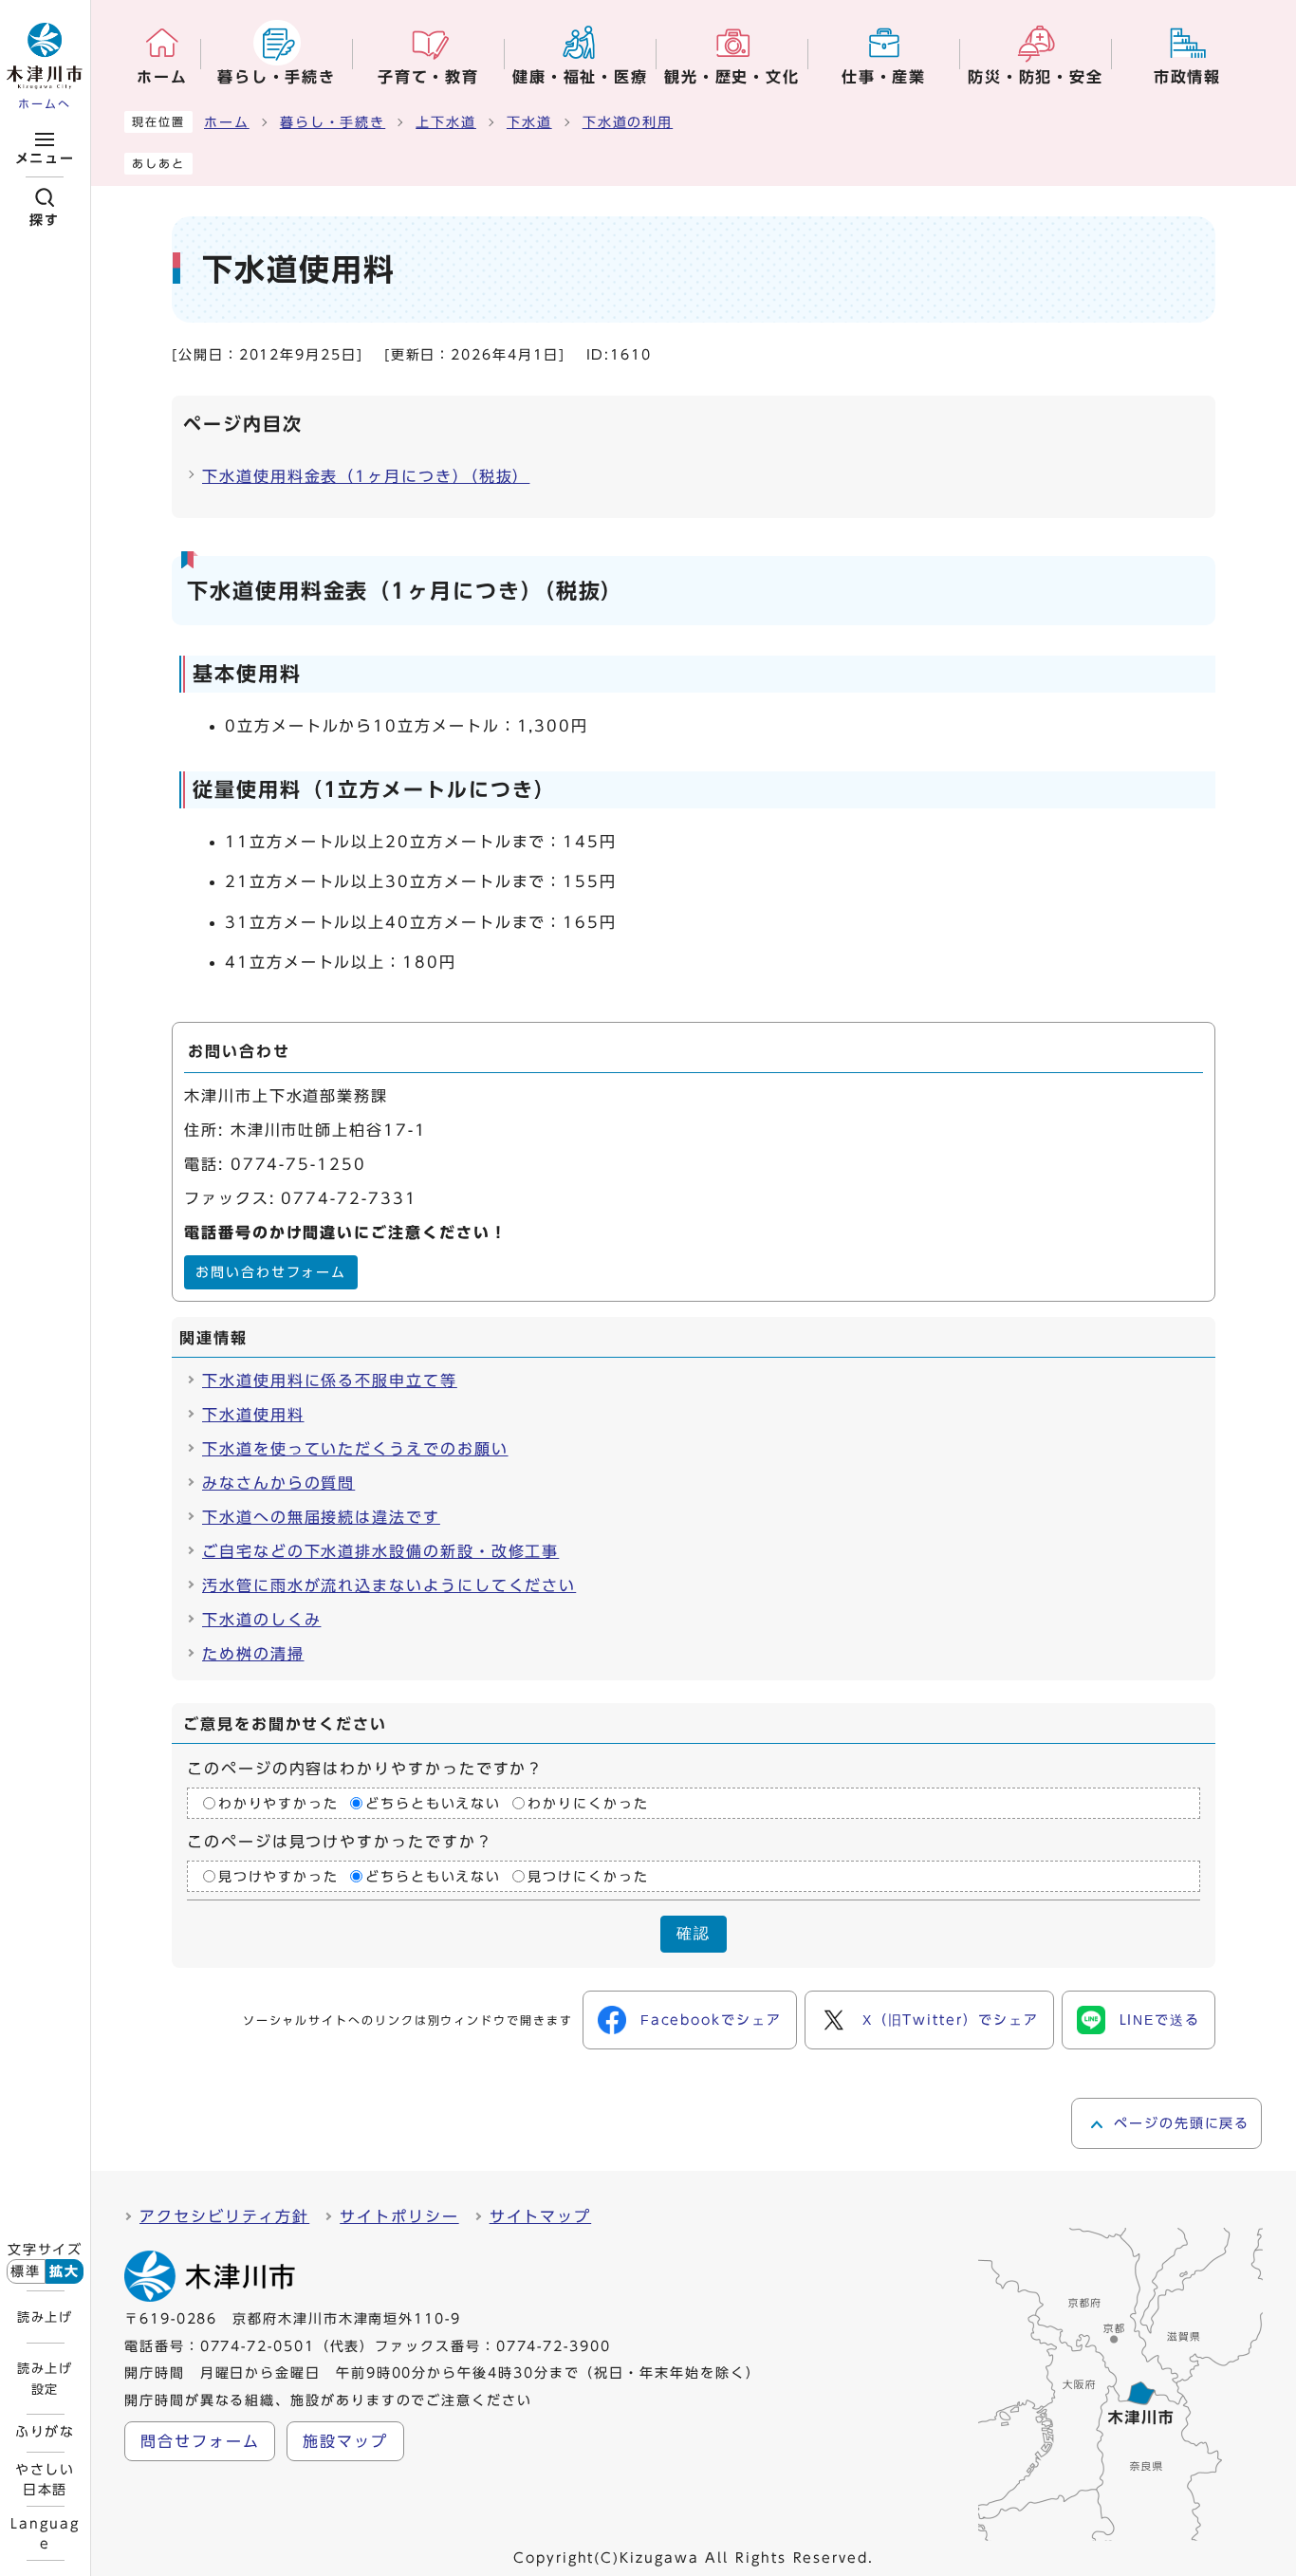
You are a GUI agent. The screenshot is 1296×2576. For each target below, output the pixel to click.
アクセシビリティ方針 (224, 2216)
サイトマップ (541, 2216)
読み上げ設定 (45, 2379)
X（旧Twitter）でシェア (951, 2020)
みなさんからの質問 (278, 1483)
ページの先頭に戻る (1182, 2123)
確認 (694, 1933)
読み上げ (45, 2317)
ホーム (227, 122)
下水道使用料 (253, 1415)
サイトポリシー (399, 2216)
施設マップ (345, 2441)
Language (45, 2533)
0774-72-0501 (258, 2346)
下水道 (529, 122)
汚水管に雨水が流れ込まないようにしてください (389, 1585)
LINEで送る (1160, 2020)
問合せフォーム (200, 2441)
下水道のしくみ (261, 1620)
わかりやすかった (278, 1804)
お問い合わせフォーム (271, 1272)
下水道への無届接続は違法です (321, 1517)
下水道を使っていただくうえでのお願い (355, 1449)
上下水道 (446, 122)
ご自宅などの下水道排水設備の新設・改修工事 (380, 1551)
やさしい (46, 2479)
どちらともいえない (433, 1804)
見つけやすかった (278, 1877)
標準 (26, 2271)
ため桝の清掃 (253, 1654)
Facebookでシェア (711, 2020)
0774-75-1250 (298, 1164)
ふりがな (46, 2432)
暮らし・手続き (333, 122)
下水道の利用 (628, 122)
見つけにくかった (588, 1877)
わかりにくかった (588, 1804)
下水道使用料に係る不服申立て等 (330, 1381)
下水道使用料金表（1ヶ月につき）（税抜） (366, 476)
